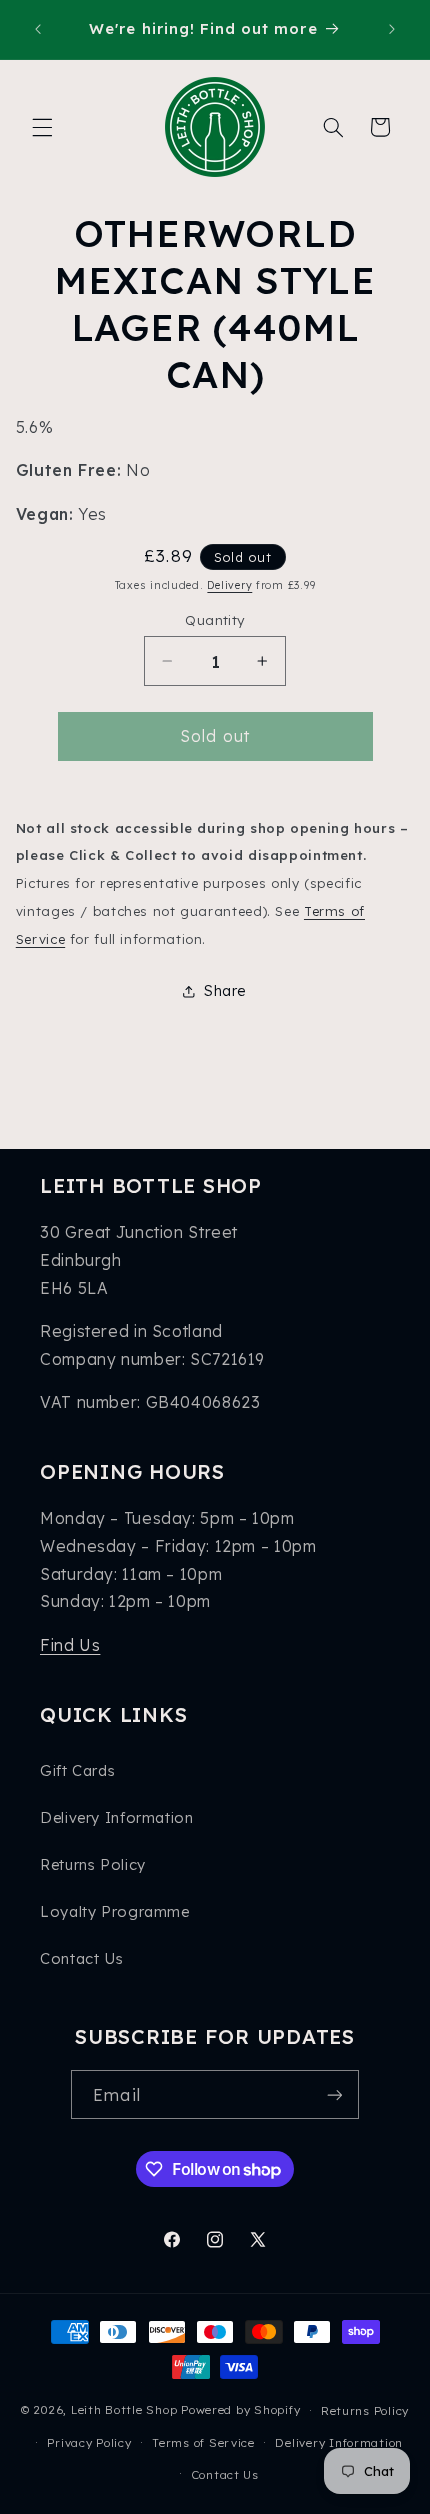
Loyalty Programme (115, 1911)
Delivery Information (117, 1817)
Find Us (70, 1645)
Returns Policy (93, 1864)
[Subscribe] (334, 2094)
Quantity (214, 619)
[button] (42, 127)
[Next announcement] (392, 29)
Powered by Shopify (240, 2409)
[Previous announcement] (38, 29)
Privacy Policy (89, 2442)
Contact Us (81, 1958)
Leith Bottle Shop (124, 2409)
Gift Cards (77, 1770)
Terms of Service (203, 2442)
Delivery (229, 585)
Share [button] (225, 990)
